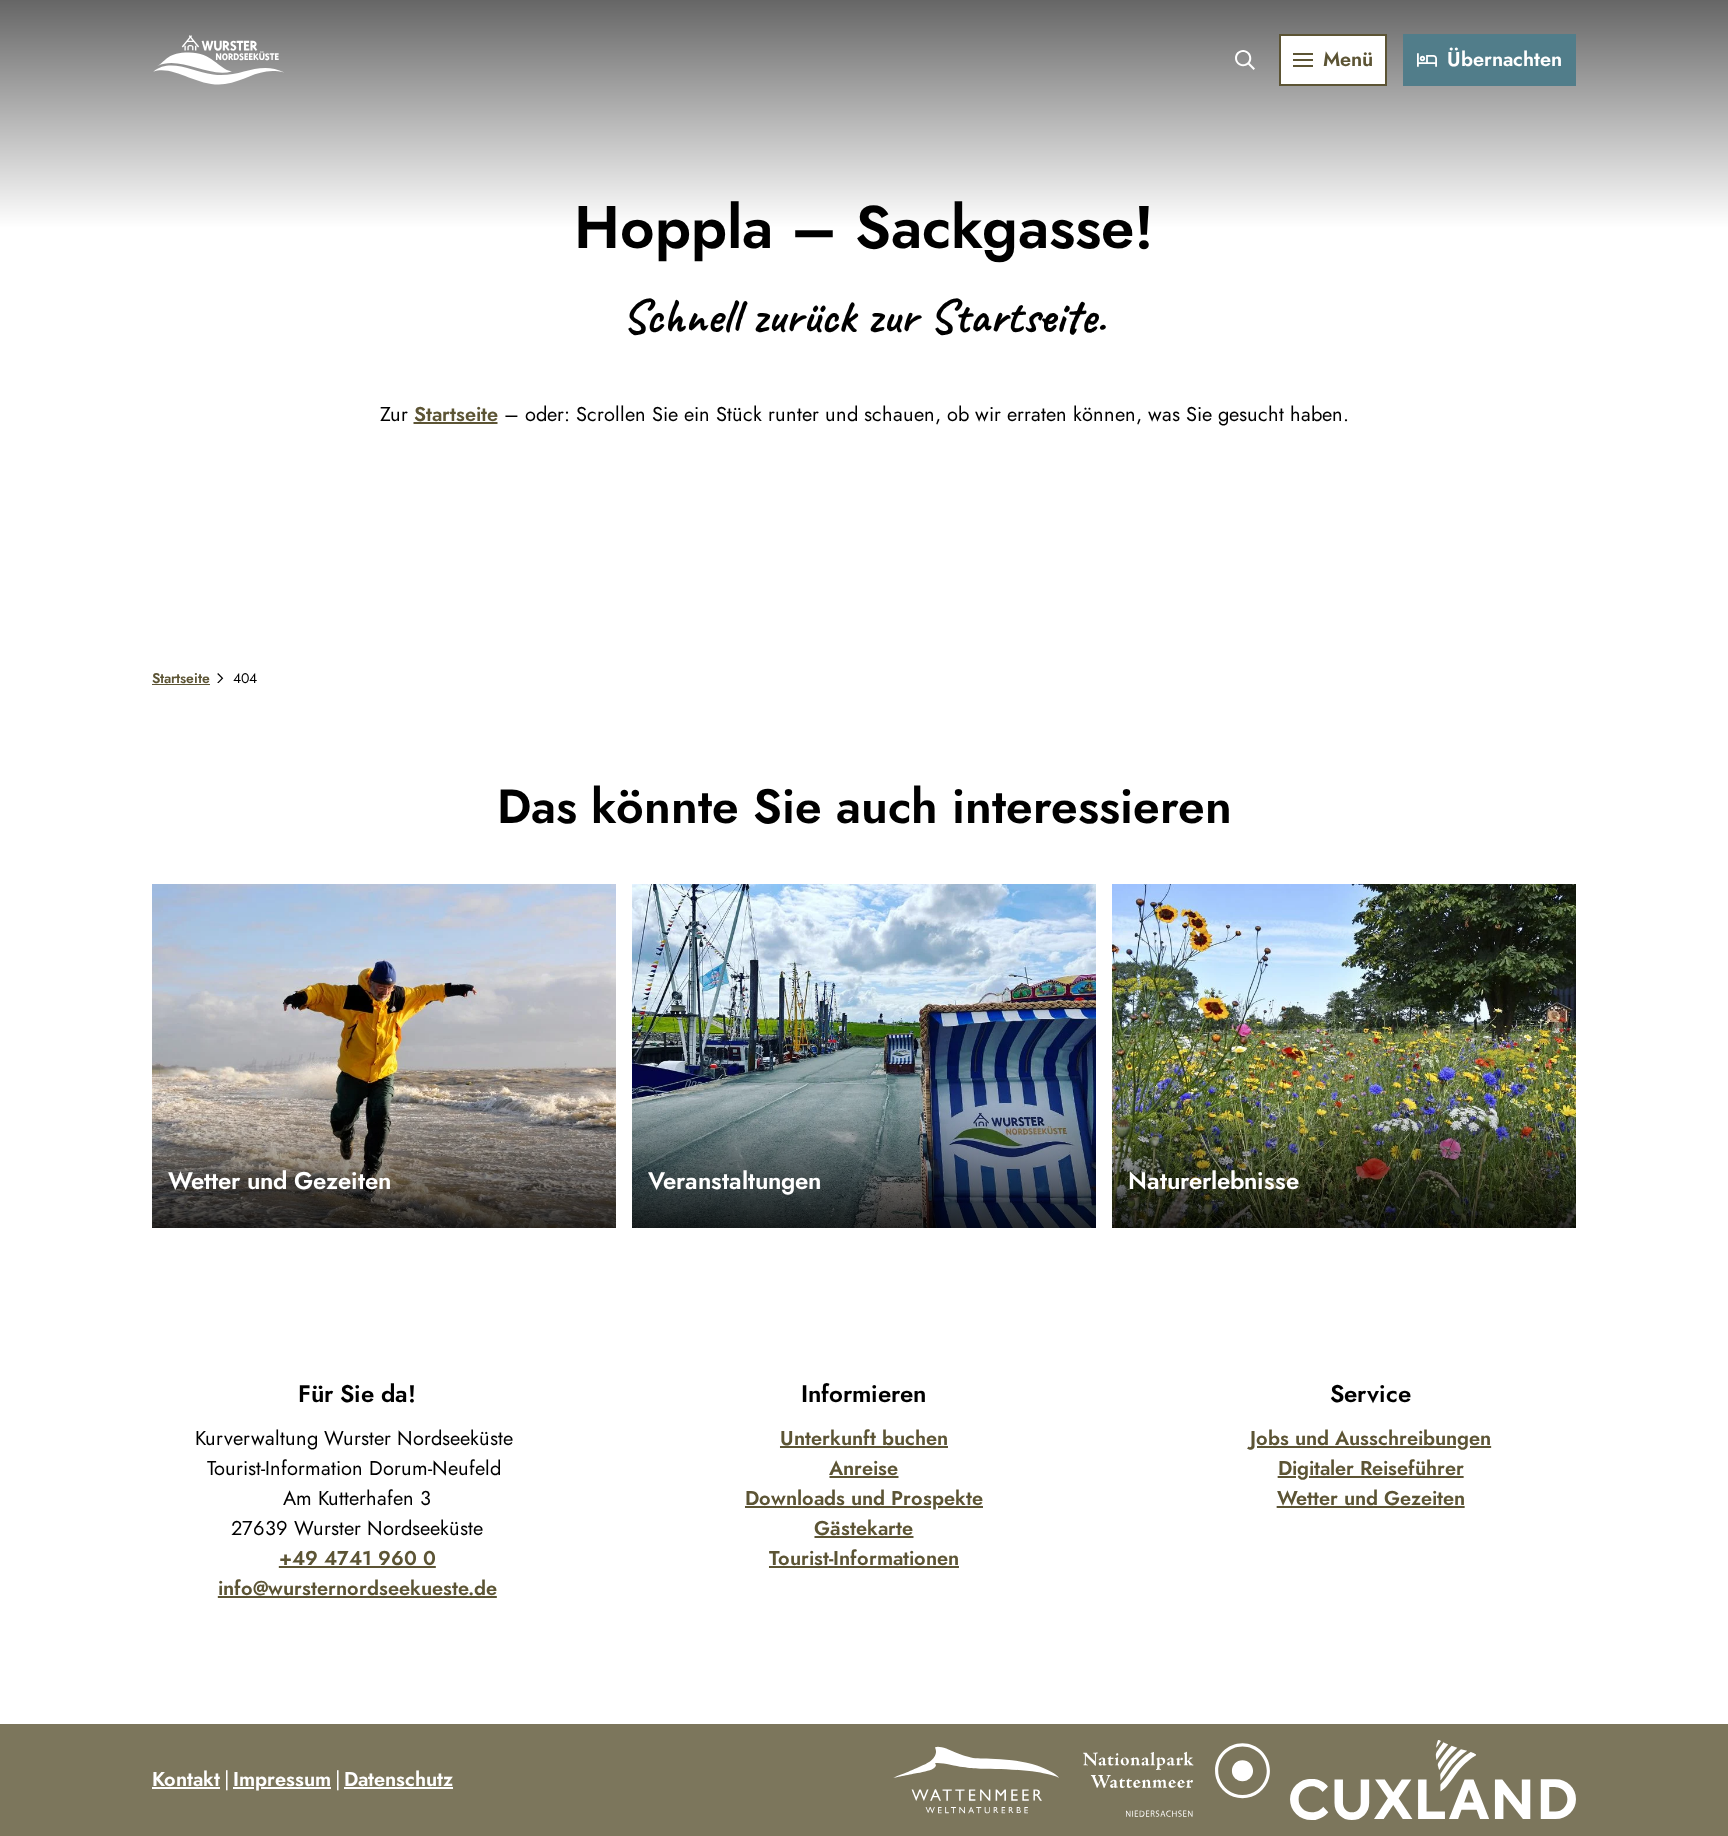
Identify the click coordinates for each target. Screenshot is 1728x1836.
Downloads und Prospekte (864, 1498)
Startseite (456, 414)
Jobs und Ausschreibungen (1370, 1438)
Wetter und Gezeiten (1371, 1498)
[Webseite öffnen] (976, 1780)
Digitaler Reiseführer (1371, 1468)
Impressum (282, 1779)
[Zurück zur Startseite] (219, 60)
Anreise (863, 1468)
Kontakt (186, 1779)
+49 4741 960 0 (357, 1558)
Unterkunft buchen (864, 1438)
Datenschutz (398, 1779)
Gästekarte (863, 1528)
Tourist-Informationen (864, 1558)
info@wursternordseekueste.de (357, 1588)
